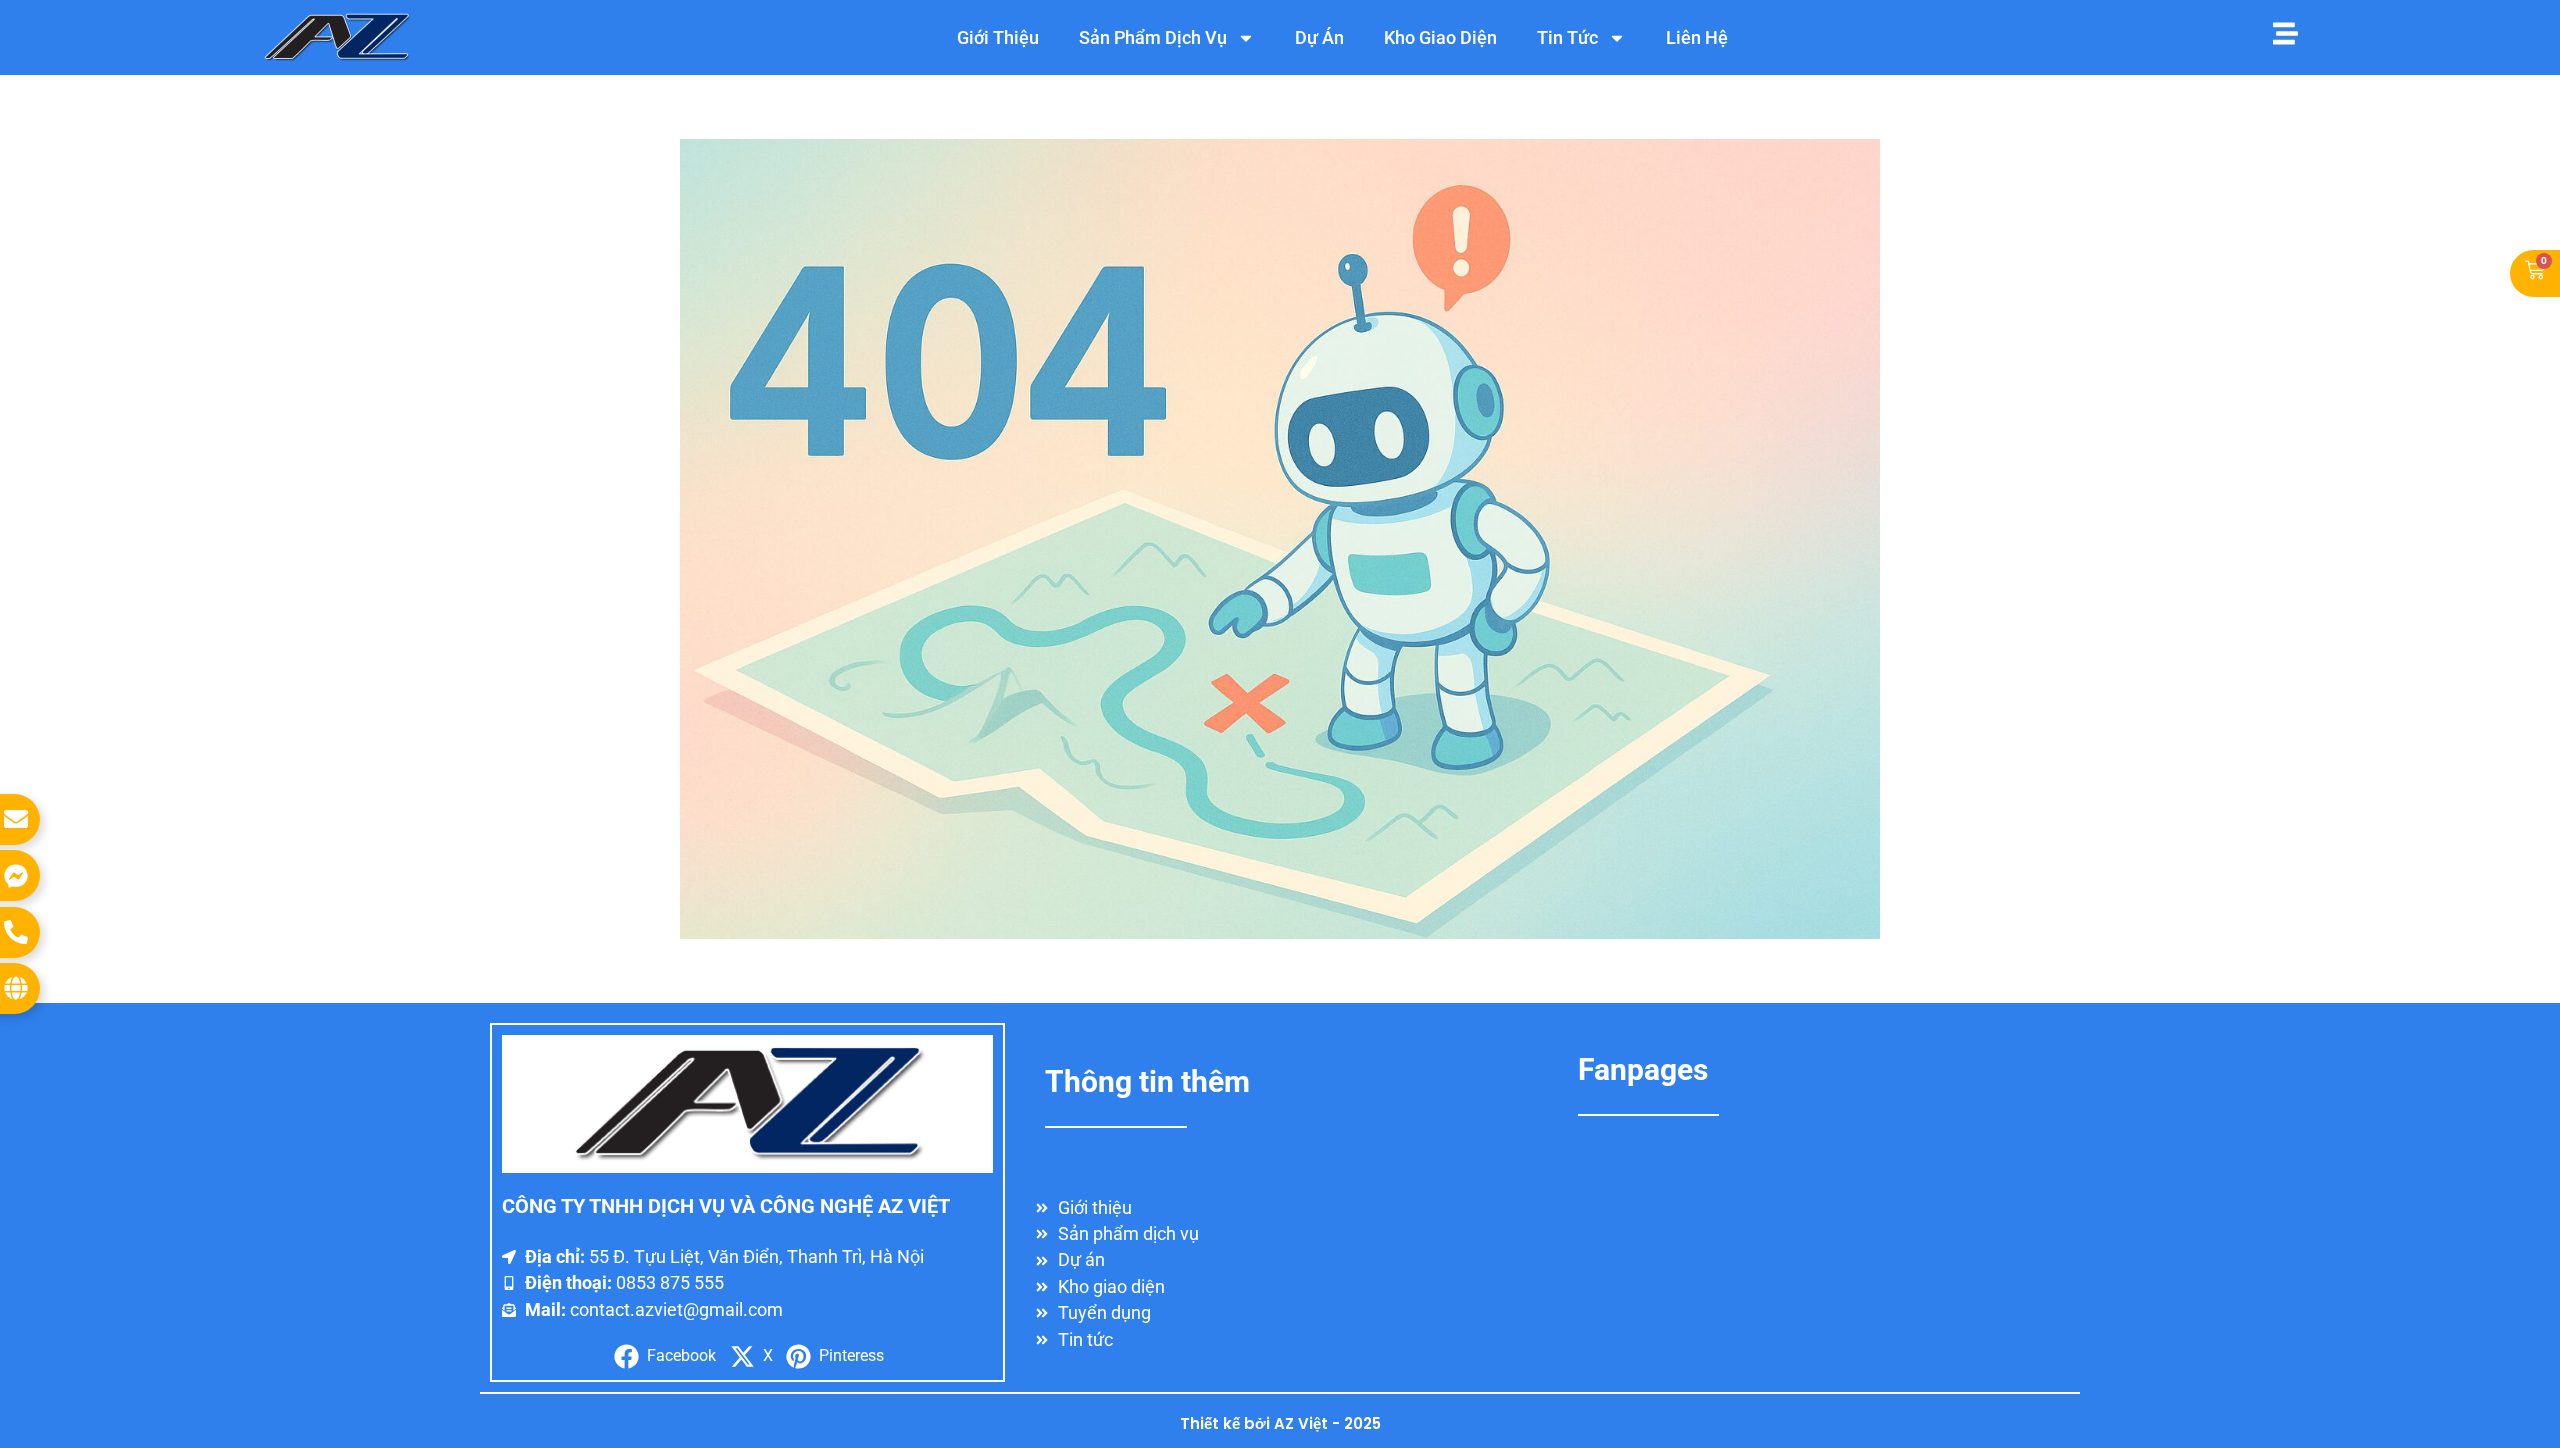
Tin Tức (1567, 37)
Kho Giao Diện (1440, 37)
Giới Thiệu (998, 37)
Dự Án (1319, 37)
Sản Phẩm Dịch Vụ (1153, 37)
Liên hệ (1697, 37)
